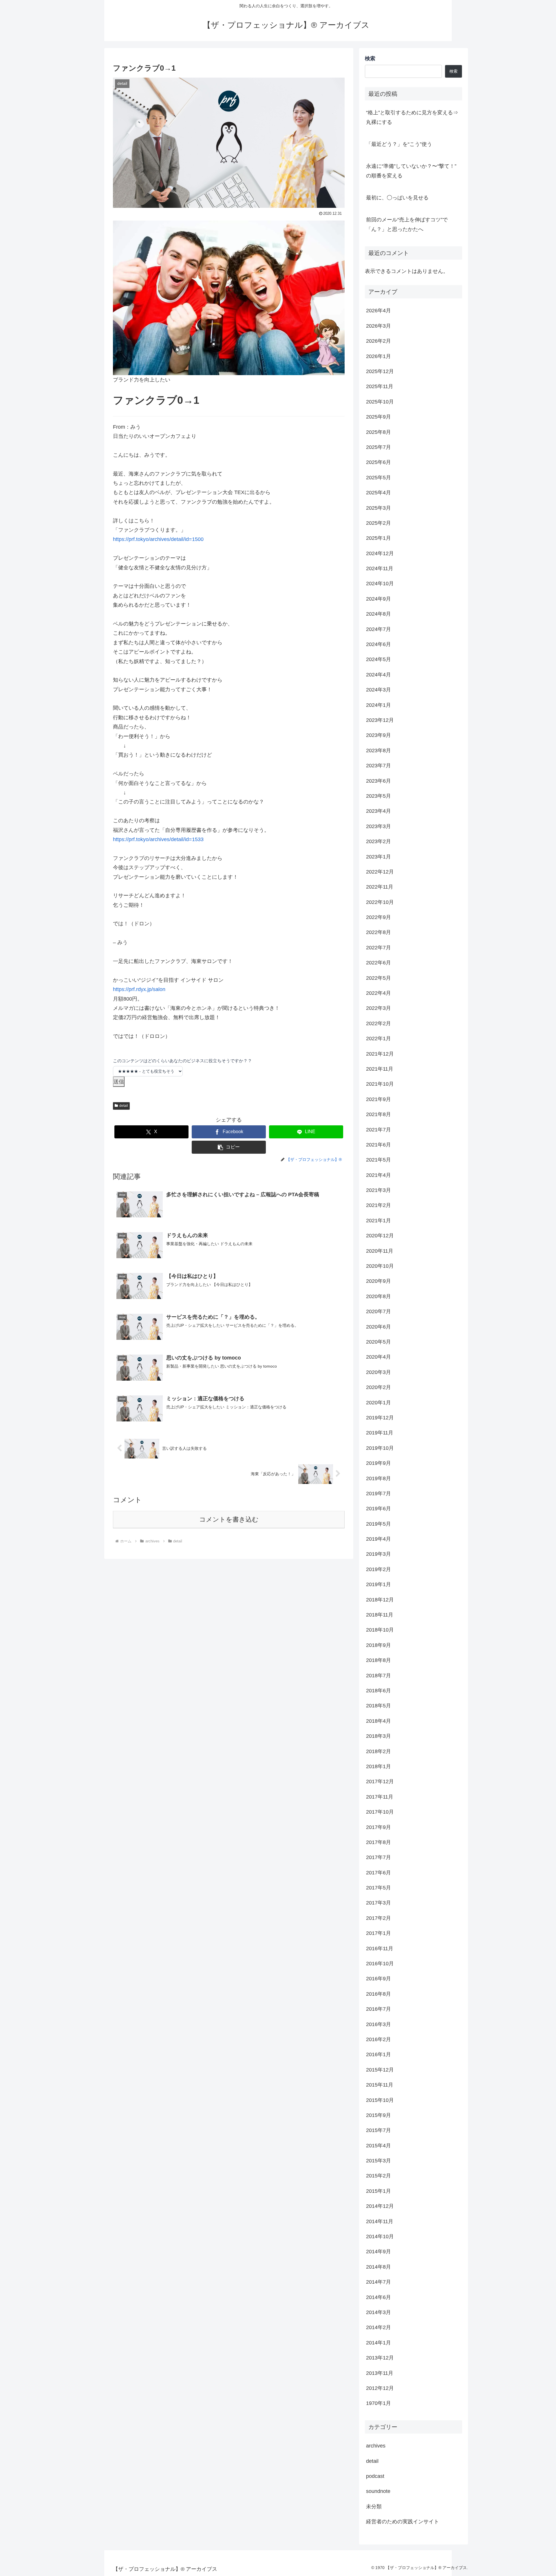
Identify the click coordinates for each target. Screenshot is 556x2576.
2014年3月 (378, 2312)
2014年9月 (378, 2252)
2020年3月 (378, 1372)
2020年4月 (378, 1357)
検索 (370, 58)
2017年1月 (378, 1933)
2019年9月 (378, 1463)
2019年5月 (378, 1524)
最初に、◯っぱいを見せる (397, 198)
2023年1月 (378, 857)
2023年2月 (378, 841)
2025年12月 (380, 371)
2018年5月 (378, 1706)
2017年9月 (378, 1827)
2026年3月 (378, 326)
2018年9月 (378, 1645)
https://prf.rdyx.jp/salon (139, 989)
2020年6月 (378, 1327)
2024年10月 (380, 584)
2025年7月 (378, 447)
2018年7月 (378, 1676)
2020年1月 (378, 1403)
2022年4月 (378, 993)
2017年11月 (380, 1797)
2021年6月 (378, 1145)
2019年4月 (378, 1539)
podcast (375, 2476)
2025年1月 (378, 538)
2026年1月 (378, 356)
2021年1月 (378, 1221)
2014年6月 (378, 2297)
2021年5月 (378, 1160)
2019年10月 (380, 1448)
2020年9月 (378, 1281)
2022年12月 (380, 872)
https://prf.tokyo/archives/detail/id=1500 (158, 539)
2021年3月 (378, 1190)
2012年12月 (380, 2388)
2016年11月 (380, 1948)
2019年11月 (380, 1433)
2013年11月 (380, 2373)
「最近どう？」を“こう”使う (399, 144)
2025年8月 (378, 432)
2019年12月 (380, 1418)
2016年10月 (380, 1964)
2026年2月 (378, 341)
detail (124, 1106)
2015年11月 (380, 2085)
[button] (229, 1147)
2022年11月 (380, 887)
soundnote (378, 2491)
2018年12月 (380, 1600)
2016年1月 (378, 2054)
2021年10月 (380, 1084)
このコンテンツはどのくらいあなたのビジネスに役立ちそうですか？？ (182, 1061)
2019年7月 (378, 1494)
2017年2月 (378, 1918)
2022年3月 (378, 1008)
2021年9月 (378, 1099)
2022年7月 (378, 948)
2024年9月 (378, 599)
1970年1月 (378, 2403)
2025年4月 (378, 493)
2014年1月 (378, 2343)
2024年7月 (378, 629)
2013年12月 (380, 2358)
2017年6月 (378, 1873)
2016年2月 (378, 2039)
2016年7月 (378, 2009)
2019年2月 (378, 1569)
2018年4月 (378, 1721)
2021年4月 (378, 1175)
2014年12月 (380, 2206)
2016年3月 (378, 2024)
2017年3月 (378, 1903)
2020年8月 (378, 1296)
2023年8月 (378, 751)
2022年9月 (378, 917)
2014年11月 (380, 2221)
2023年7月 (378, 766)
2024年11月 (380, 568)
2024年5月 (378, 659)
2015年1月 (378, 2191)
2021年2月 (378, 1205)
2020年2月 (378, 1387)
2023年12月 (380, 720)
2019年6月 (378, 1509)
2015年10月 (380, 2100)
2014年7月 (378, 2282)
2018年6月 (378, 1691)
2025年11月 (380, 386)
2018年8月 (378, 1660)
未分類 (374, 2507)
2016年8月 (378, 1994)
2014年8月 (378, 2267)
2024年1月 (378, 705)
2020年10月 (380, 1266)
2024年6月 (378, 644)
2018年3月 (378, 1736)
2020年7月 (378, 1311)
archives (376, 2446)
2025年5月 (378, 478)
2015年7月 (378, 2130)
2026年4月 (378, 311)
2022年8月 (378, 932)
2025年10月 (380, 402)
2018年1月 (378, 1766)
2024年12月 (380, 553)
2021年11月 (380, 1069)
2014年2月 (378, 2327)
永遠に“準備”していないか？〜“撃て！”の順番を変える (411, 171)
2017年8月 (378, 1842)
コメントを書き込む (229, 1519)
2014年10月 (380, 2236)
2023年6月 (378, 781)
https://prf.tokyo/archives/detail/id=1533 (158, 839)
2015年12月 (380, 2070)
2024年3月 (378, 690)
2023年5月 (378, 796)
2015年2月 (378, 2176)
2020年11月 (380, 1251)
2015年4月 (378, 2146)
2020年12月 (380, 1236)
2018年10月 (380, 1630)
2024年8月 (378, 614)
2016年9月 (378, 1979)
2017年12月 (380, 1781)
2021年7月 (378, 1130)
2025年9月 (378, 417)
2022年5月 (378, 978)
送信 (119, 1082)
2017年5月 (378, 1888)
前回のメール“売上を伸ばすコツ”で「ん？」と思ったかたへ (407, 224)
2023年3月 (378, 826)
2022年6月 (378, 963)
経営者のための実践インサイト (403, 2522)
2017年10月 (380, 1812)
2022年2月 (378, 1023)
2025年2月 (378, 523)
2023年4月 (378, 811)
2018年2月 (378, 1751)
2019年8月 (378, 1478)
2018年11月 (380, 1615)
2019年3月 (378, 1554)
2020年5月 (378, 1342)
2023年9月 (378, 735)
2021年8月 (378, 1114)
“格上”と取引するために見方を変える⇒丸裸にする (412, 117)
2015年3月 (378, 2161)
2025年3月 (378, 508)
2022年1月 (378, 1039)
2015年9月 (378, 2115)
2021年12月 (380, 1054)
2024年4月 (378, 675)
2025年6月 (378, 462)
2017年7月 (378, 1857)
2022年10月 (380, 902)
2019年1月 (378, 1584)
